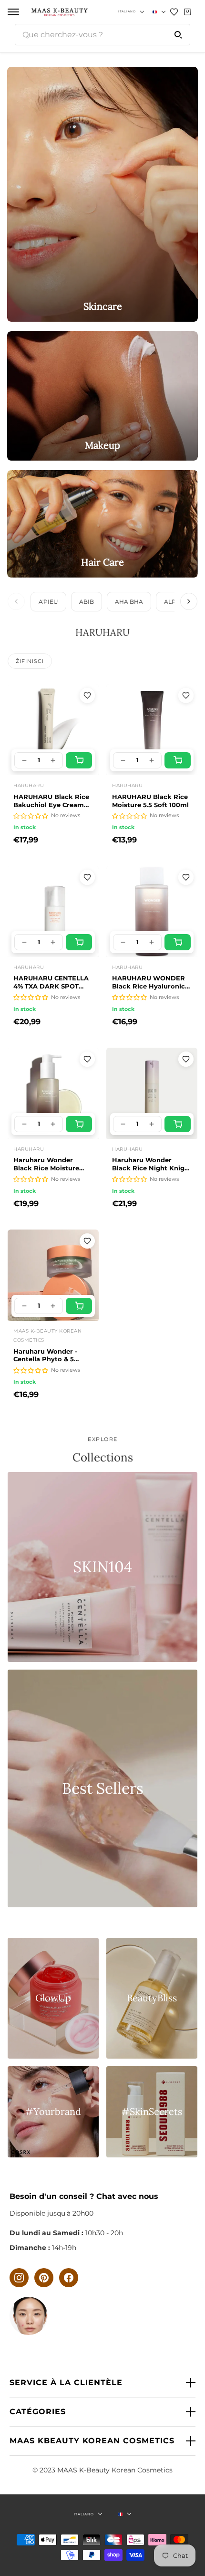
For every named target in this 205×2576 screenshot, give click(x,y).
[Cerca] (178, 35)
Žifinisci (30, 661)
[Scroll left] (16, 601)
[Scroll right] (189, 601)
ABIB (87, 602)
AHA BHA (129, 602)
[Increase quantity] (53, 760)
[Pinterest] (44, 2278)
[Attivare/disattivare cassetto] (13, 12)
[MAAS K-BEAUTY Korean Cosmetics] (59, 12)
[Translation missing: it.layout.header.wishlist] (174, 12)
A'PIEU (48, 602)
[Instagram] (19, 2278)
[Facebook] (69, 2278)
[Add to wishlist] (87, 695)
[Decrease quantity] (24, 760)
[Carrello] (187, 12)
